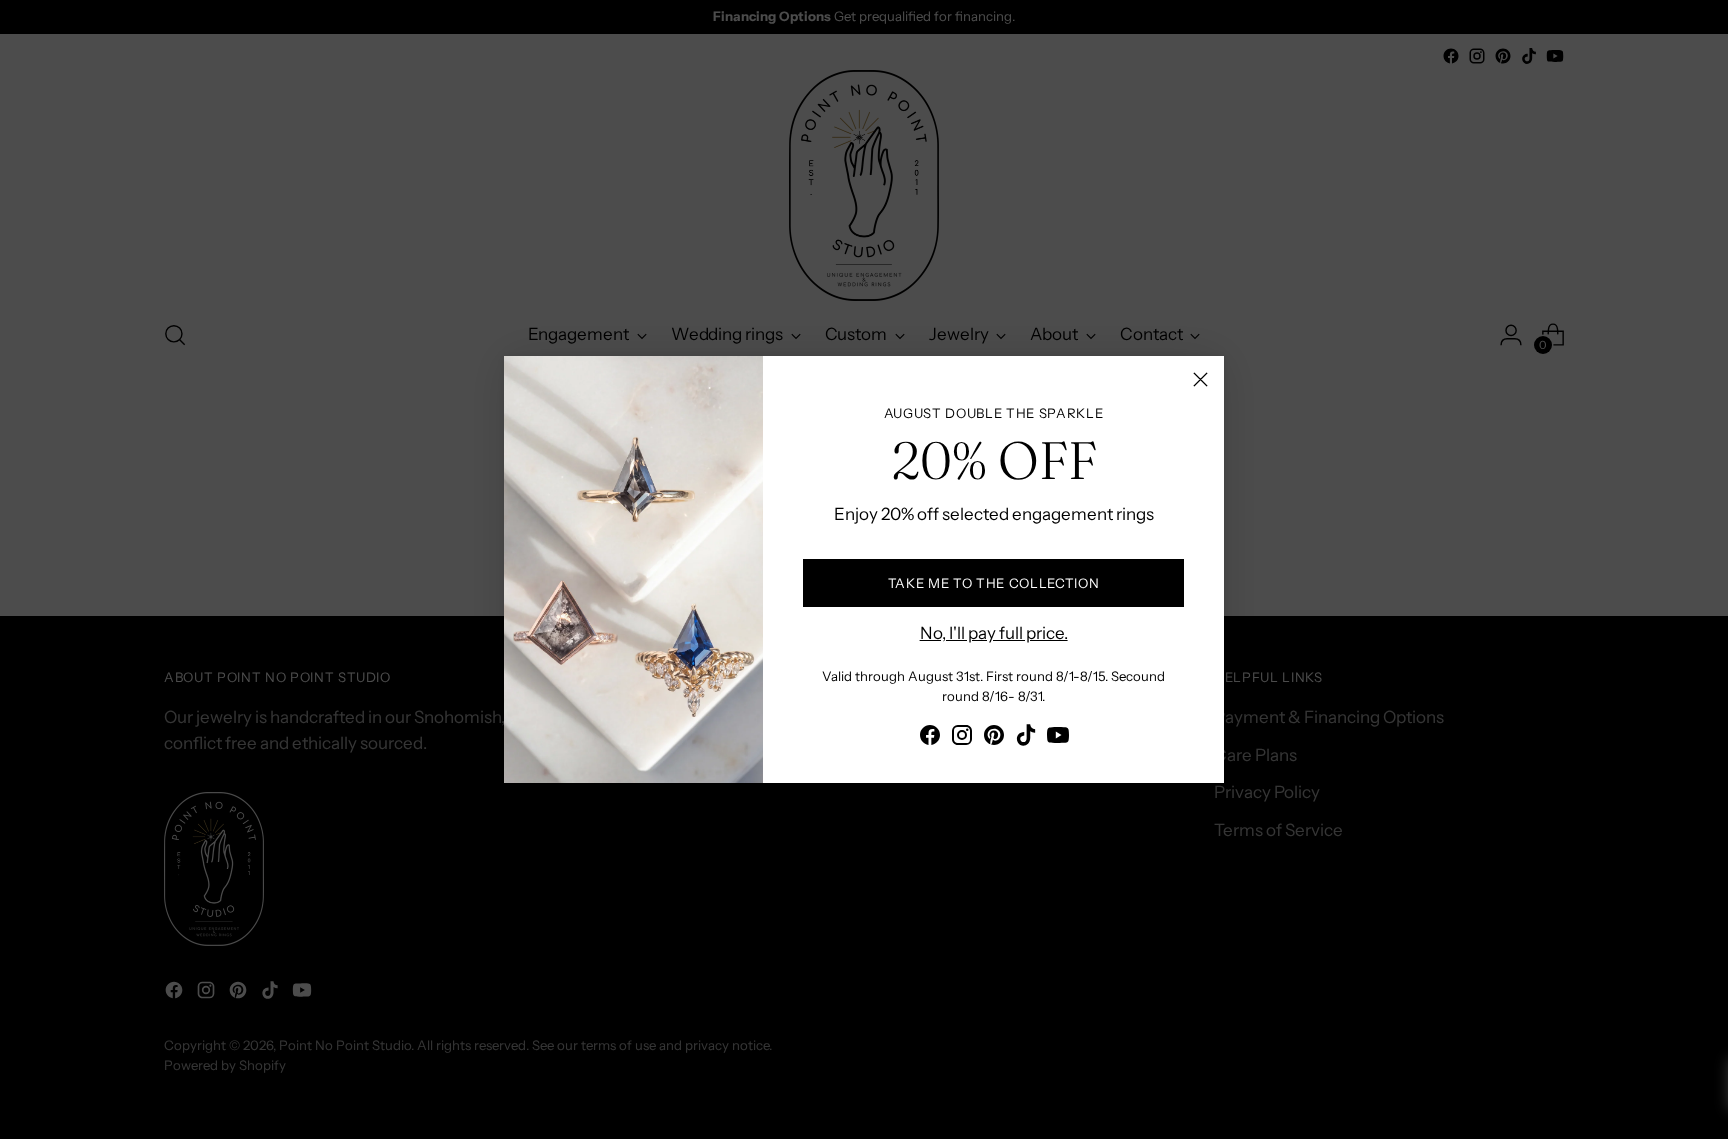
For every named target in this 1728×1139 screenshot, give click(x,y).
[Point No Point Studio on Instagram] (962, 739)
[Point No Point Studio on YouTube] (1058, 739)
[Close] (1200, 379)
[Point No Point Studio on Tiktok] (1026, 739)
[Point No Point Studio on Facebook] (930, 739)
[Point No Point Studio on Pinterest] (994, 739)
